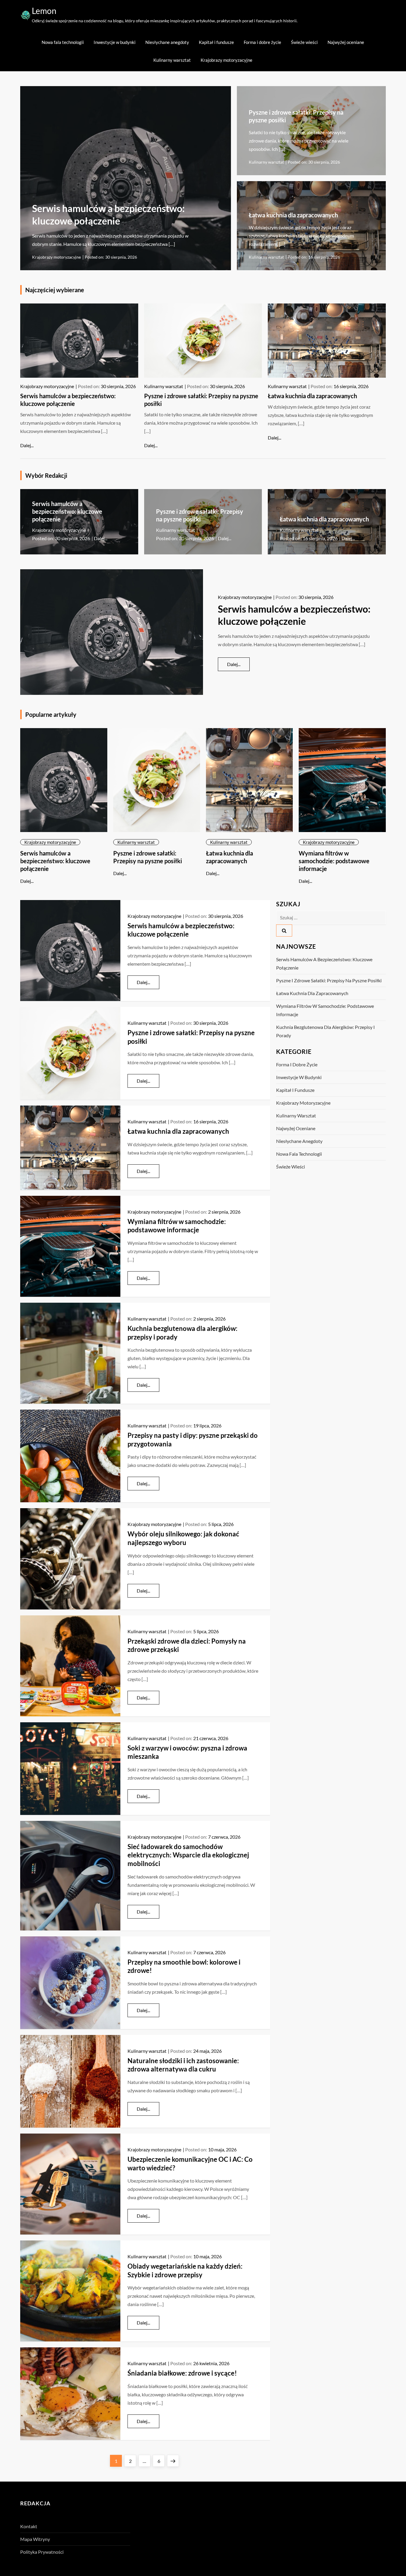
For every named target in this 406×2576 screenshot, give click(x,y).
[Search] (284, 930)
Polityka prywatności (42, 2552)
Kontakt (29, 2526)
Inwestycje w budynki (115, 42)
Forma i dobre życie (262, 42)
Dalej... (27, 445)
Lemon (44, 11)
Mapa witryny (35, 2539)
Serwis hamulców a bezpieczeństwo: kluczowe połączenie (67, 511)
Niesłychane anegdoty (167, 42)
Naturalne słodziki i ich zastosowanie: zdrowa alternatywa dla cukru (183, 2065)
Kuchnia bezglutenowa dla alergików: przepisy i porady (325, 1031)
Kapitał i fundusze (216, 42)
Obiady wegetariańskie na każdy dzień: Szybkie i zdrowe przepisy (185, 2270)
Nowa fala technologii (63, 42)
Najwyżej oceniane (346, 42)
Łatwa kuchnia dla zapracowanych (293, 215)
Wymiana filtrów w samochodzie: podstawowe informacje (334, 861)
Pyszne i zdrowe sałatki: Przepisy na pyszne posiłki (329, 980)
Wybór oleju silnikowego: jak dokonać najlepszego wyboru (183, 1538)
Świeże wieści (304, 42)
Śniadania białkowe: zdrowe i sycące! (182, 2373)
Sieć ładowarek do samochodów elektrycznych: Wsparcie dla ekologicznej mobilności (188, 1855)
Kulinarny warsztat (172, 60)
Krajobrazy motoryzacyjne (226, 60)
